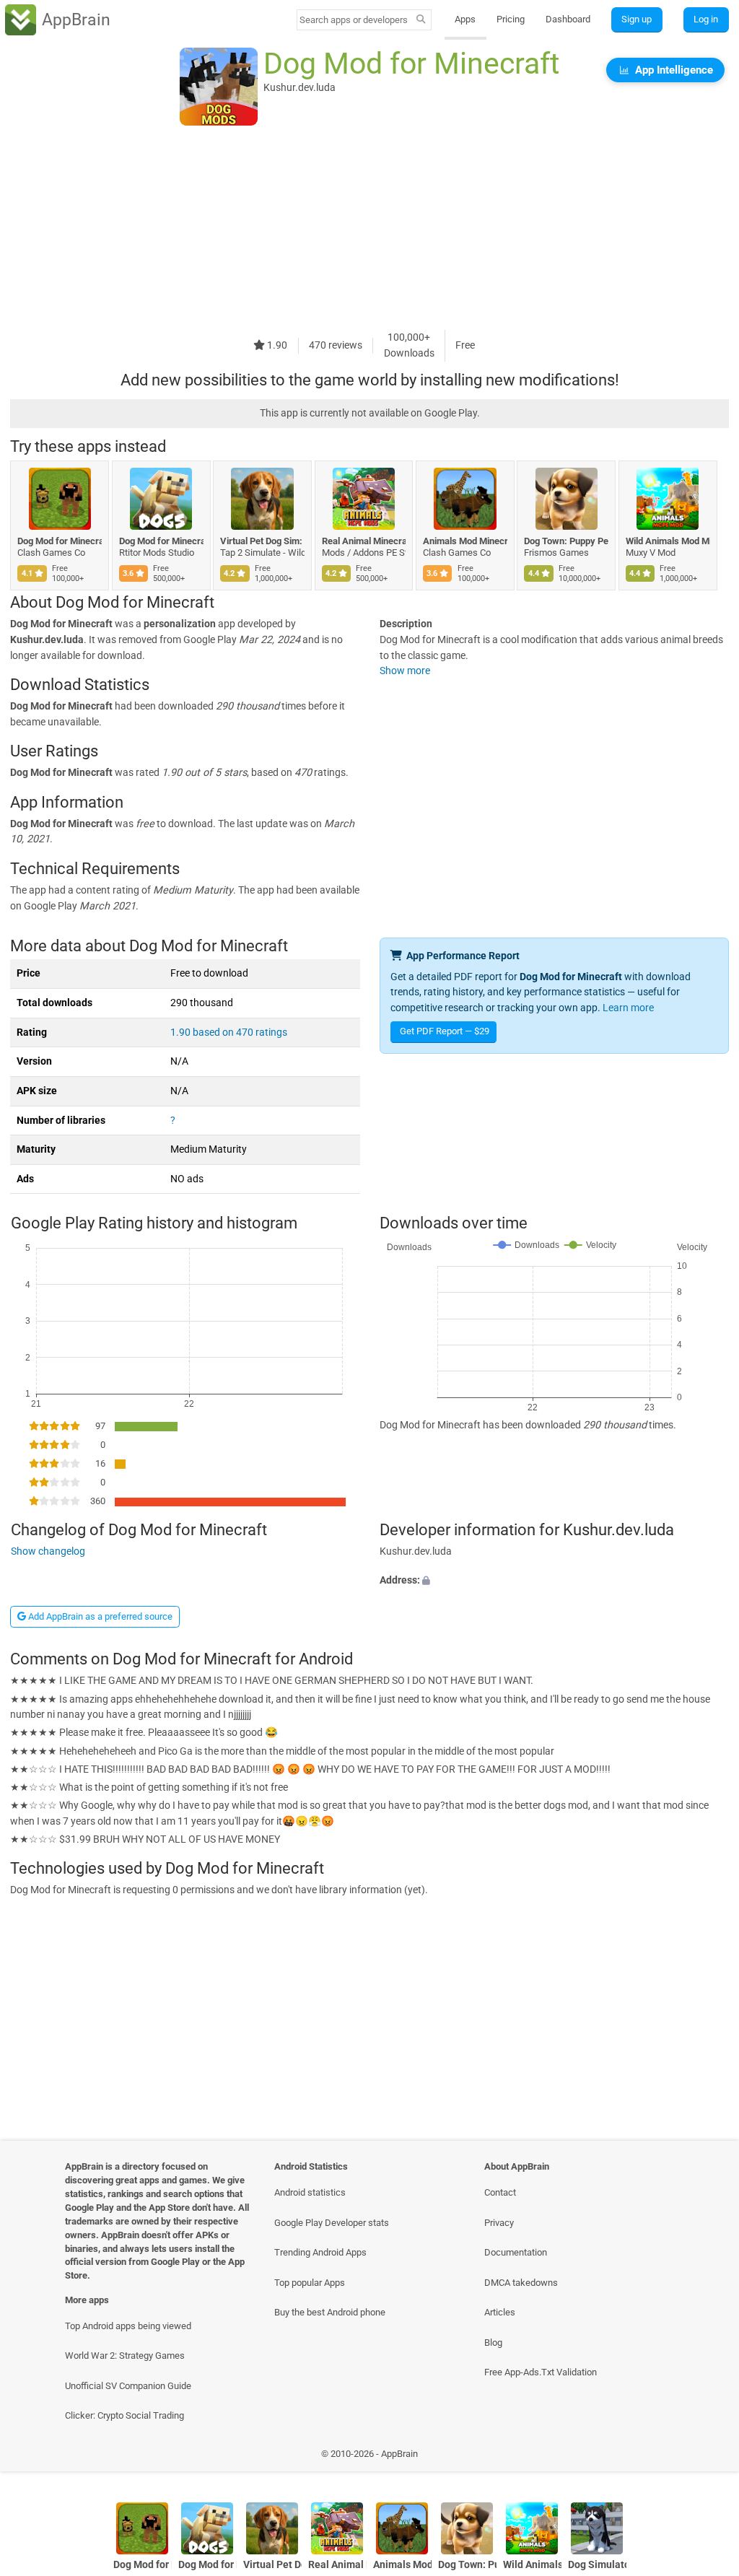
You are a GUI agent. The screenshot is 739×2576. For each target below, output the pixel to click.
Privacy (499, 2223)
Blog (493, 2343)
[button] (554, 1581)
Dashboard (568, 19)
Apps (465, 19)
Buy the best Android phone (330, 2312)
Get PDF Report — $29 (445, 1031)
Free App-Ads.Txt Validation (541, 2372)
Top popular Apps (310, 2283)
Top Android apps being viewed (128, 2326)
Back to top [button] (707, 2457)
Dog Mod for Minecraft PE (161, 541)
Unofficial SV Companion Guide (128, 2386)
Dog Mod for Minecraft (60, 541)
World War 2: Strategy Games (125, 2355)
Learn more (628, 1008)
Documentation (516, 2252)
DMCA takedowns (521, 2283)
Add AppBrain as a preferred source (99, 1616)
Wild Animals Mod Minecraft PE (668, 541)
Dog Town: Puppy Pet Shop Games (566, 541)
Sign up (637, 19)
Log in (706, 19)
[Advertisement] (369, 229)
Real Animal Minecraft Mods (364, 541)
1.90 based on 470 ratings (229, 1032)
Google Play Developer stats (332, 2223)
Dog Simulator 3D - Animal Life (597, 2565)
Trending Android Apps (320, 2252)
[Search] (421, 20)
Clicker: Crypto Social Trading (124, 2415)
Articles (500, 2312)
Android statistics (310, 2192)
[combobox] (354, 20)
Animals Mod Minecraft (465, 541)
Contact (500, 2192)
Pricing (511, 19)
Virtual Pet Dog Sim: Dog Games (262, 541)
